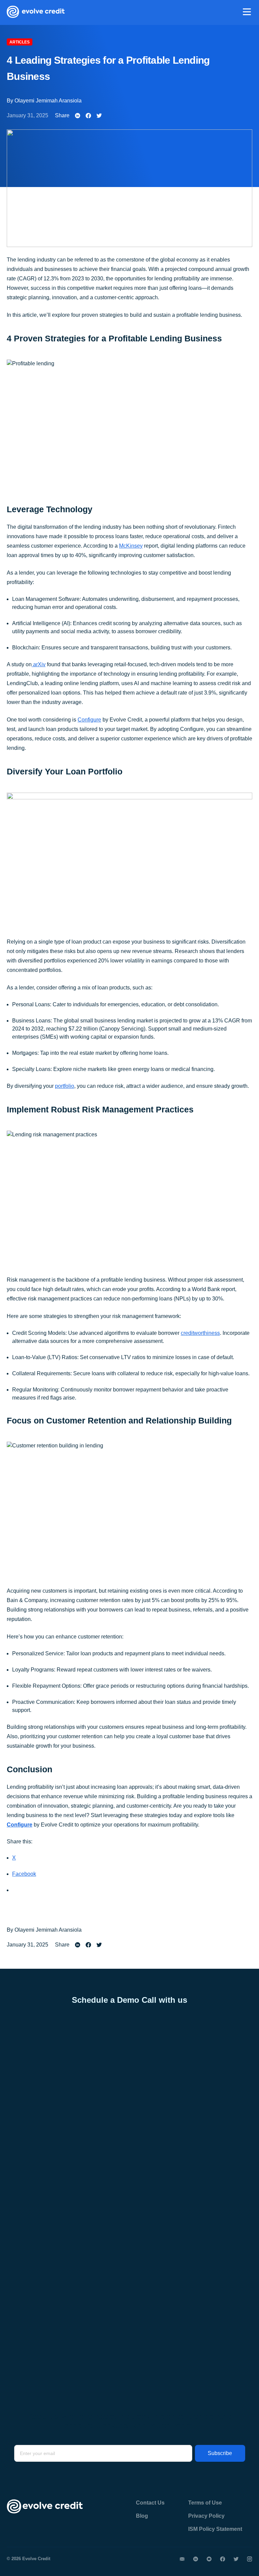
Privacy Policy (206, 2516)
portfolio (65, 1086)
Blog (142, 2516)
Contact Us (150, 2503)
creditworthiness (200, 1333)
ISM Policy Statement (215, 2529)
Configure (89, 720)
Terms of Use (205, 2503)
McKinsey (131, 546)
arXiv (39, 664)
